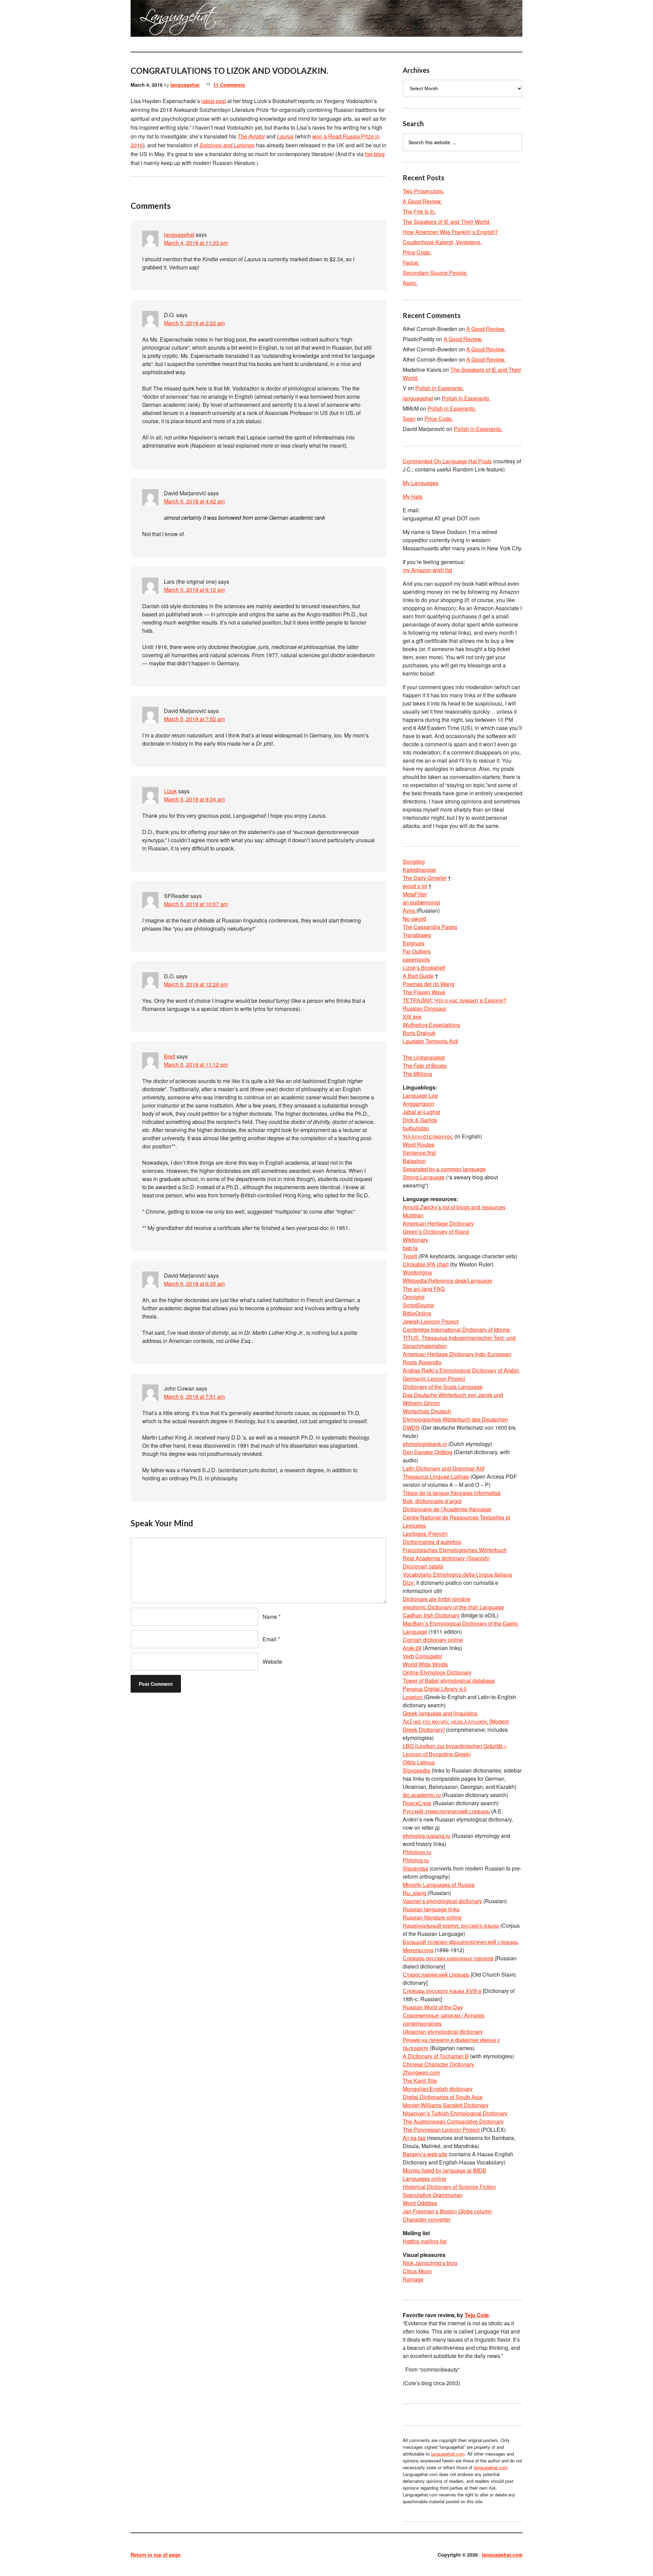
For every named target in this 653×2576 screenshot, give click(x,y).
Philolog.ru (416, 1860)
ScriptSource (418, 1305)
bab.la (410, 1248)
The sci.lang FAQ (424, 1289)
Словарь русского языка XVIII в (442, 1991)
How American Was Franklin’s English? (450, 232)
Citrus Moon (417, 2271)
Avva (409, 910)
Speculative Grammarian (433, 2195)
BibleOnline (417, 1313)
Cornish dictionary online (433, 1640)
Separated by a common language (444, 1169)
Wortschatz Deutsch (427, 1411)
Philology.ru (417, 1852)
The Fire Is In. (419, 211)
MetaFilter (415, 894)
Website (272, 1661)
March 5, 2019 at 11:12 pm (196, 1065)
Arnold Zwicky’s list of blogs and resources (454, 1207)
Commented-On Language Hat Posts (447, 461)
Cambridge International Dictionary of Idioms (456, 1329)
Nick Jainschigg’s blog (430, 2263)
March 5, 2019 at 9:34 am (194, 799)
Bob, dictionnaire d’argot (432, 1501)
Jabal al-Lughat (421, 1112)
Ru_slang (415, 1893)
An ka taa (414, 2138)
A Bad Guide (418, 976)
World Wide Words (425, 1664)
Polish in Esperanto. (440, 388)
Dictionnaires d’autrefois (432, 1542)
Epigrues (414, 943)
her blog (375, 154)
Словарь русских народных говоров (448, 1958)
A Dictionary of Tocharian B (436, 2056)
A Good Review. (422, 201)
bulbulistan (416, 1128)
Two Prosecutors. (423, 191)
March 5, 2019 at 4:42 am (194, 501)
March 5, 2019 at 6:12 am (194, 590)
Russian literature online (432, 1917)
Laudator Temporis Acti (430, 1041)
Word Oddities (420, 2203)
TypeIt (410, 1256)
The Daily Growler (425, 878)
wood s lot (415, 886)
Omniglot (414, 1297)
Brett (170, 1056)
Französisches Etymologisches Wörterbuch (455, 1550)
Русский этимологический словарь (446, 1811)
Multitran (413, 1215)
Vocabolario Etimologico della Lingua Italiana (457, 1574)
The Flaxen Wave (424, 992)
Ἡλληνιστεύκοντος (428, 1136)
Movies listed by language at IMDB (445, 2170)
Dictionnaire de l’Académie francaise (447, 1509)
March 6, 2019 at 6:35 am (194, 1284)
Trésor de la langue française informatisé (452, 1493)
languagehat (185, 85)
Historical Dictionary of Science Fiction (449, 2187)
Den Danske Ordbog (428, 1452)
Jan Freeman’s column (447, 2211)
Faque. (411, 262)
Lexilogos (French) (425, 1534)
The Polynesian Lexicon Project (441, 2130)
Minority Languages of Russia (439, 1885)
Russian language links (431, 1909)
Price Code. (417, 252)
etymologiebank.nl (425, 1444)
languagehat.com (155, 20)
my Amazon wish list (427, 570)
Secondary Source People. (435, 273)
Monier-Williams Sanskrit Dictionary (446, 2105)
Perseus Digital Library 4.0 (435, 1689)
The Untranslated (424, 1057)
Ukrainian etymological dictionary (443, 2032)
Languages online (424, 2179)
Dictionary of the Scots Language (443, 1387)
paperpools (416, 959)
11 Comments (229, 85)
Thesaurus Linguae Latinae (436, 1476)
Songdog (414, 861)
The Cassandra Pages (430, 927)
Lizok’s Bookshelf (424, 968)
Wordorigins (417, 1272)
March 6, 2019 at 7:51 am (194, 1397)
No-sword (414, 919)
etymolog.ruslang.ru (426, 1836)
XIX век (412, 1017)
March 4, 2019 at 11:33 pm (196, 243)
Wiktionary (415, 1240)
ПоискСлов (417, 1803)
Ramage (413, 2279)
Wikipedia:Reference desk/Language (447, 1281)
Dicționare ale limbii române (437, 1599)
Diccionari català (423, 1566)
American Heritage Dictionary (438, 1223)
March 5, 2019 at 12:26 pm (196, 984)
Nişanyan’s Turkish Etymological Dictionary (455, 2113)
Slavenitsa (415, 1868)
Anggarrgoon (418, 1104)
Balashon (414, 1161)
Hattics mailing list (425, 2241)
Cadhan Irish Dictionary (431, 1615)
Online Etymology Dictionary (437, 1672)
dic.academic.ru (422, 1795)
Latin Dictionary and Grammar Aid (443, 1468)
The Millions (417, 1074)
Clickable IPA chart (426, 1264)
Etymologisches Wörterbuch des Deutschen (455, 1419)
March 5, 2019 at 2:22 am (194, 323)
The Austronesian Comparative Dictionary (453, 2121)
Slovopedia (416, 1770)
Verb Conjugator (422, 1656)
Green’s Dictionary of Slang (436, 1232)
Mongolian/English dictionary (438, 2089)
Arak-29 (412, 1648)
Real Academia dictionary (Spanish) (446, 1558)
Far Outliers (417, 951)
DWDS (411, 1427)
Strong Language (424, 1177)
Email (270, 1639)
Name (270, 1617)
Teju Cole (477, 2315)
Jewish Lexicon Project (431, 1321)
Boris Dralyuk (419, 1033)
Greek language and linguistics (440, 1713)
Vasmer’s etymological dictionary (442, 1901)
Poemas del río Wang (429, 984)
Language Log (420, 1095)
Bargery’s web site (425, 2154)
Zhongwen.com (421, 2072)
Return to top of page (156, 2555)
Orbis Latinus (419, 1762)
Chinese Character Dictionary (438, 2064)
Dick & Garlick (420, 1120)
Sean (409, 419)
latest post (214, 101)
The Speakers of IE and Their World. (447, 222)
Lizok (170, 791)
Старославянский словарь (436, 1974)
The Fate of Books (425, 1066)
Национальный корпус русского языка (451, 1925)
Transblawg (417, 935)
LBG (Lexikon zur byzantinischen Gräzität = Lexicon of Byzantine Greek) (455, 1750)
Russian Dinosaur (424, 1008)
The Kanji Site (420, 2081)
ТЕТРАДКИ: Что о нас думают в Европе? (455, 1000)
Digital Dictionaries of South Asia (442, 2097)
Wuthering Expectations (431, 1025)
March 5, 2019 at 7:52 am (194, 719)
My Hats (413, 496)
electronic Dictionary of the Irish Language (453, 1607)
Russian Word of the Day (433, 2007)
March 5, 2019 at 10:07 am (196, 904)
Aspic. (410, 283)
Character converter (426, 2219)
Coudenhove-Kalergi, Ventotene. (442, 242)
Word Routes (418, 1144)
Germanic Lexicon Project (434, 1378)
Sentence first (419, 1153)
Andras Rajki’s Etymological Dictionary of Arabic (461, 1370)
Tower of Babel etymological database (449, 1681)
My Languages (421, 483)
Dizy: (409, 1583)
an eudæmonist (421, 902)
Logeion (413, 1697)
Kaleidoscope (419, 870)
